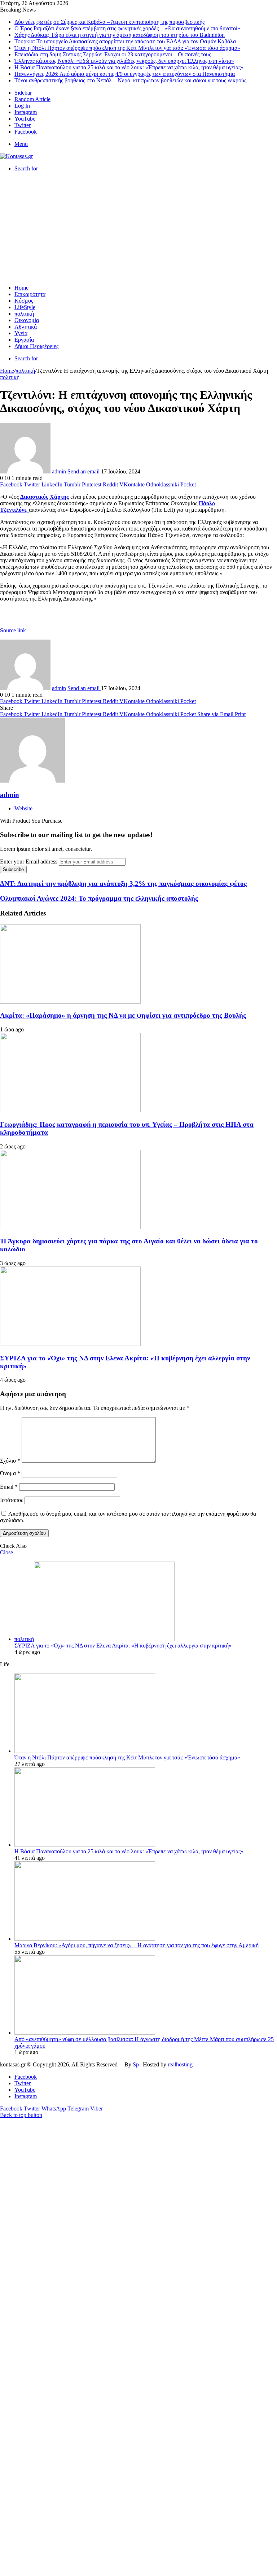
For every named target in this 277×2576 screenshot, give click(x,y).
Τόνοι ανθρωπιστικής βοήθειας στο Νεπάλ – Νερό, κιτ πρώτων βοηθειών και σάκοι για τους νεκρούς (130, 80)
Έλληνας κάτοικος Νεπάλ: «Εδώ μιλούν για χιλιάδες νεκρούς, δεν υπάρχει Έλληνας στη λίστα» (124, 61)
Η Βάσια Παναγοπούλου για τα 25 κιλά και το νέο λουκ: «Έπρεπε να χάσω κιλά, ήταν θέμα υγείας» (129, 67)
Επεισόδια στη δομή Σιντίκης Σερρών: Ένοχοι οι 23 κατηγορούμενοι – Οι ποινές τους (113, 54)
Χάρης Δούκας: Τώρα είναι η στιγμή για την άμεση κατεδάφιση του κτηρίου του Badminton (120, 35)
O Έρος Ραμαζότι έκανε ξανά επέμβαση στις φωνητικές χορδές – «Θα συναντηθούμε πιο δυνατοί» (127, 28)
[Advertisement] (138, 228)
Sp (137, 2064)
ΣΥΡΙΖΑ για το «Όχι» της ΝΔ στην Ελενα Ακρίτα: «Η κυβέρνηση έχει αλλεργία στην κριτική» (123, 1646)
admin (59, 471)
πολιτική (24, 314)
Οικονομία (27, 320)
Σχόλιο (10, 1461)
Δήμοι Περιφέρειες (36, 346)
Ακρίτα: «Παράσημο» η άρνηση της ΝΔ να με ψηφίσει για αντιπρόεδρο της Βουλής (123, 1015)
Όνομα (10, 1473)
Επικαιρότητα (30, 294)
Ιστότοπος (12, 1500)
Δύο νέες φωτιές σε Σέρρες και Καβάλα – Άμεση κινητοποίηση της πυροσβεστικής (109, 22)
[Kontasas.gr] (16, 156)
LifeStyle (25, 307)
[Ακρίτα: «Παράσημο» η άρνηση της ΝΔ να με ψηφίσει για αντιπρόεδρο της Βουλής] (70, 1002)
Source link (13, 630)
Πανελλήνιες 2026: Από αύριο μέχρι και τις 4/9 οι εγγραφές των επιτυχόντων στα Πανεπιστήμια (125, 74)
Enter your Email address (29, 861)
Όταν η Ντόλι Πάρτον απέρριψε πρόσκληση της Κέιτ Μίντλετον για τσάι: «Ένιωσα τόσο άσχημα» (127, 48)
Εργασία (24, 340)
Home (21, 288)
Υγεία (21, 333)
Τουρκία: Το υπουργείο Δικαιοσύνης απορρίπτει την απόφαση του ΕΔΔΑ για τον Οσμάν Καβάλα (125, 41)
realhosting (180, 2064)
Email (9, 1487)
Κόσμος (24, 301)
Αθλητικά (26, 327)
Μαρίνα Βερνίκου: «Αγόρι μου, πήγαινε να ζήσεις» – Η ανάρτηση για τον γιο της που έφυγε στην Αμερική (137, 1945)
